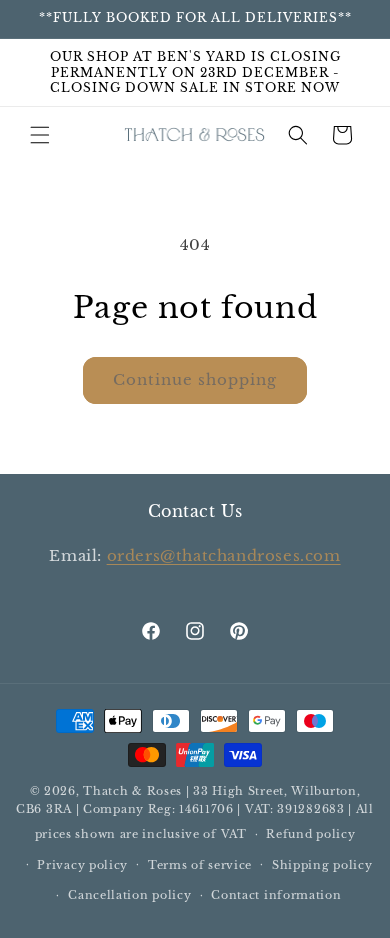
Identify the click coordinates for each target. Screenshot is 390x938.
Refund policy (310, 834)
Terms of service (200, 865)
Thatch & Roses (132, 791)
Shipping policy (322, 865)
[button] (40, 135)
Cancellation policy (129, 895)
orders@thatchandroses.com (224, 555)
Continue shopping (195, 379)
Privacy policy (82, 865)
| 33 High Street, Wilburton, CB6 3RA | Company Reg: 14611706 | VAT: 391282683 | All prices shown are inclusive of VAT (195, 812)
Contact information (276, 895)
